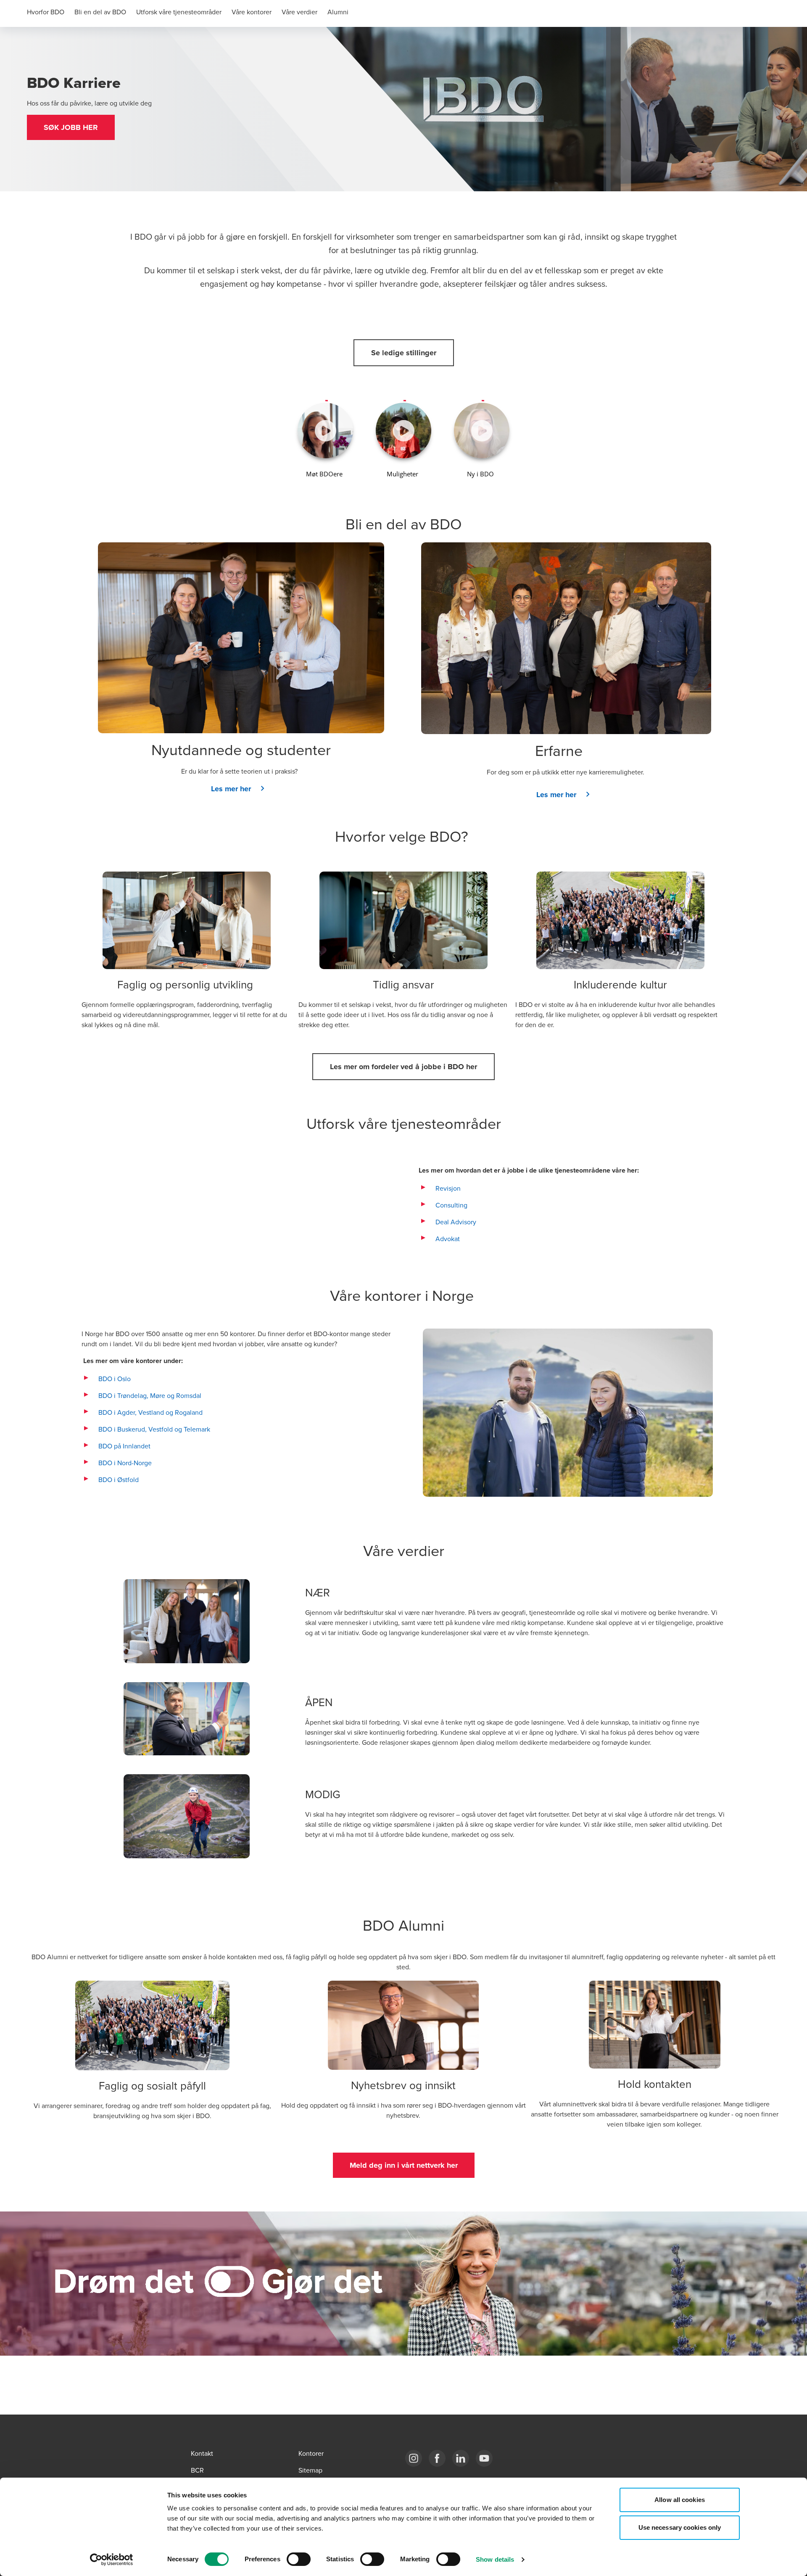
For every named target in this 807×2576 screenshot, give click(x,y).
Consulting (451, 1205)
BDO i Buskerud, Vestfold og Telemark (154, 1429)
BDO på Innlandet (124, 1446)
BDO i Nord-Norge (125, 1463)
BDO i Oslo (115, 1379)
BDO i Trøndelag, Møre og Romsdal (150, 1395)
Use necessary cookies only (680, 2527)
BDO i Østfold (119, 1480)
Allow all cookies (680, 2500)
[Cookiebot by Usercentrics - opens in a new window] (112, 2560)
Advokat (448, 1239)
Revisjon (448, 1188)
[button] (71, 127)
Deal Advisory (456, 1222)
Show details (495, 2559)
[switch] (299, 2559)
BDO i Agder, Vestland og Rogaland (150, 1412)
